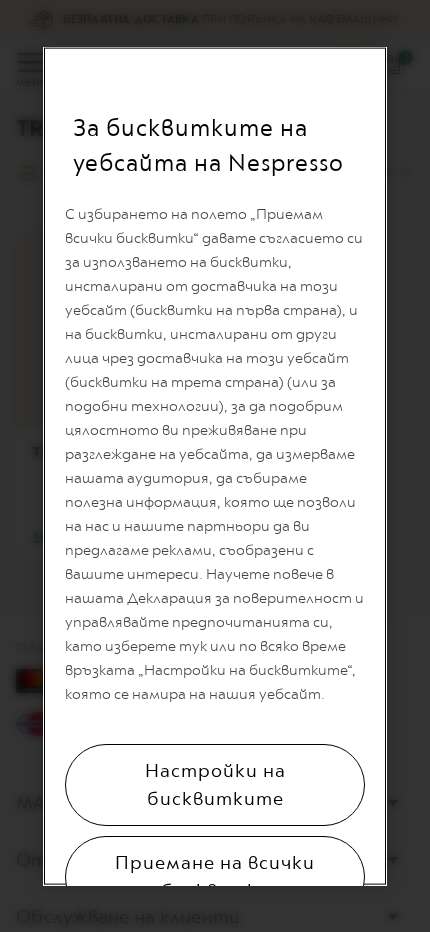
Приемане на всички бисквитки (215, 877)
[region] (215, 466)
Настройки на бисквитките (215, 785)
